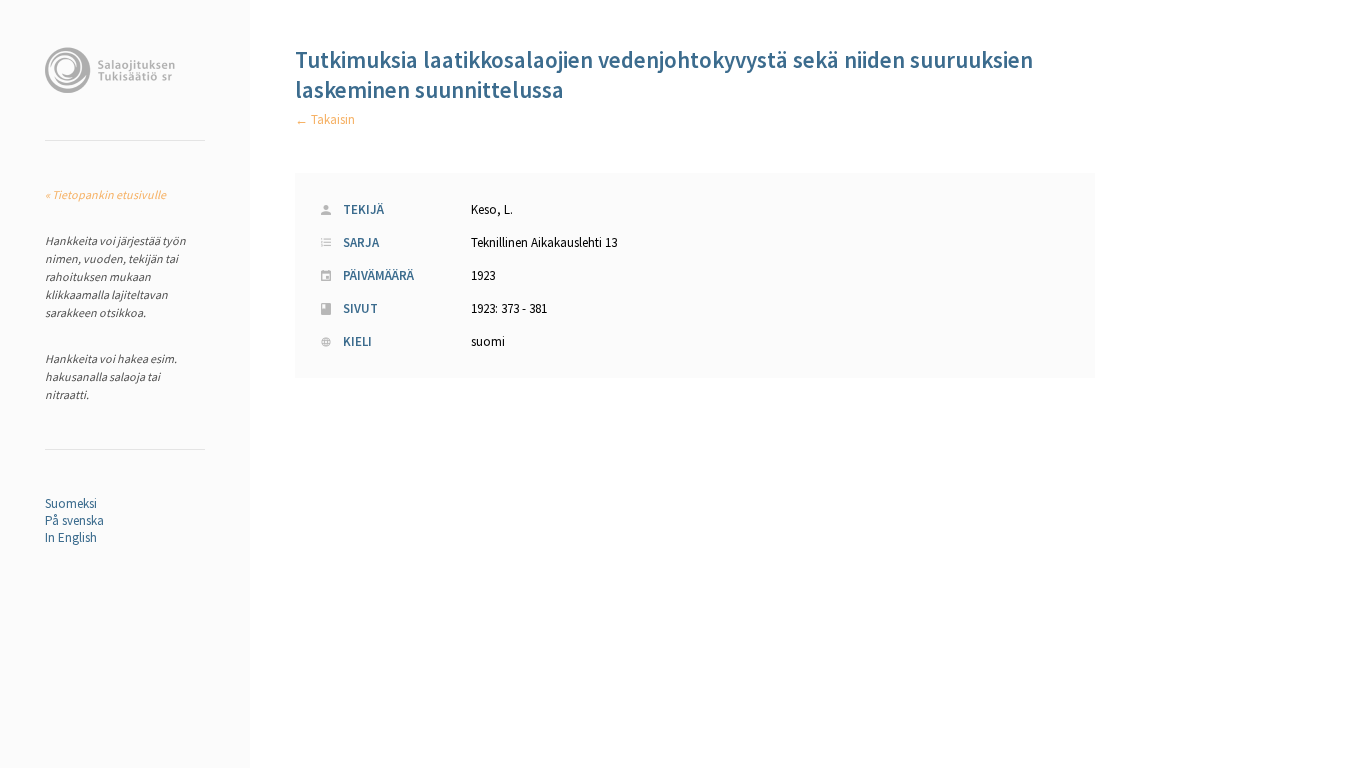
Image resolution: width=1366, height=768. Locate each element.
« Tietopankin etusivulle (105, 194)
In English (71, 537)
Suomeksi (71, 503)
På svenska (74, 520)
